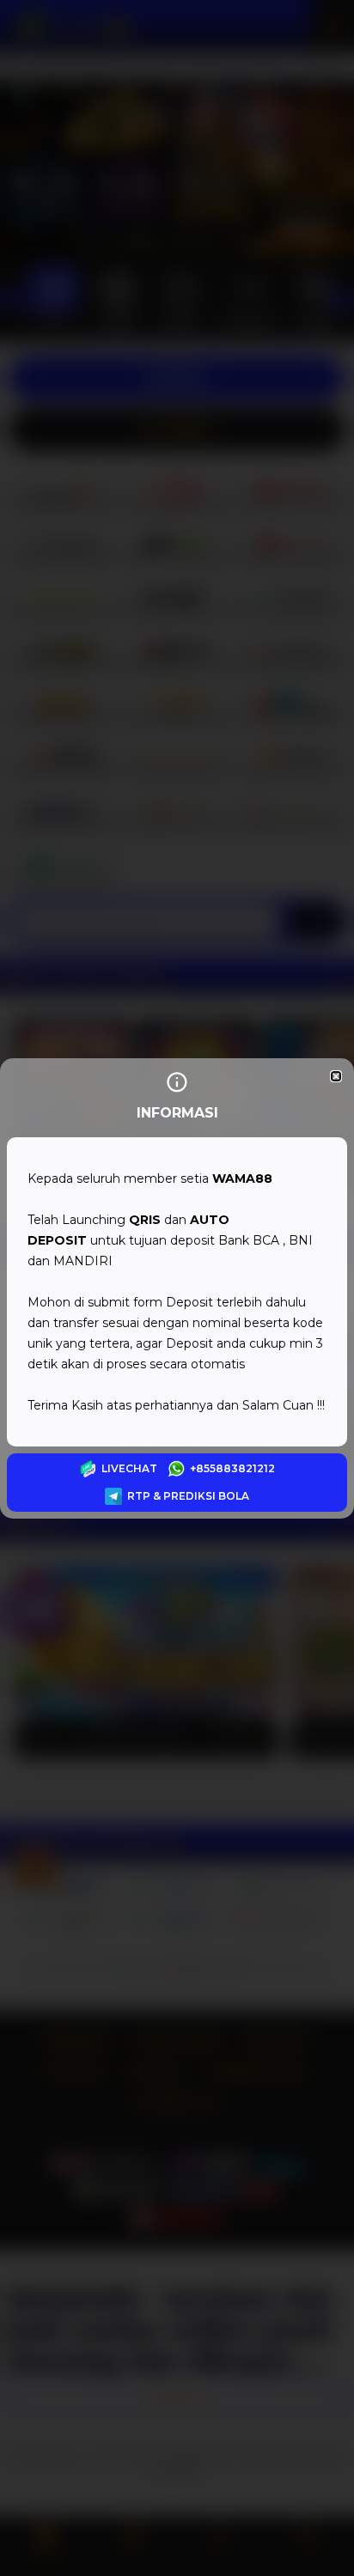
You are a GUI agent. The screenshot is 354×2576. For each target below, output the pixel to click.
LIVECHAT (129, 1468)
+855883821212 (232, 1468)
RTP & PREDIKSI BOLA (188, 1496)
